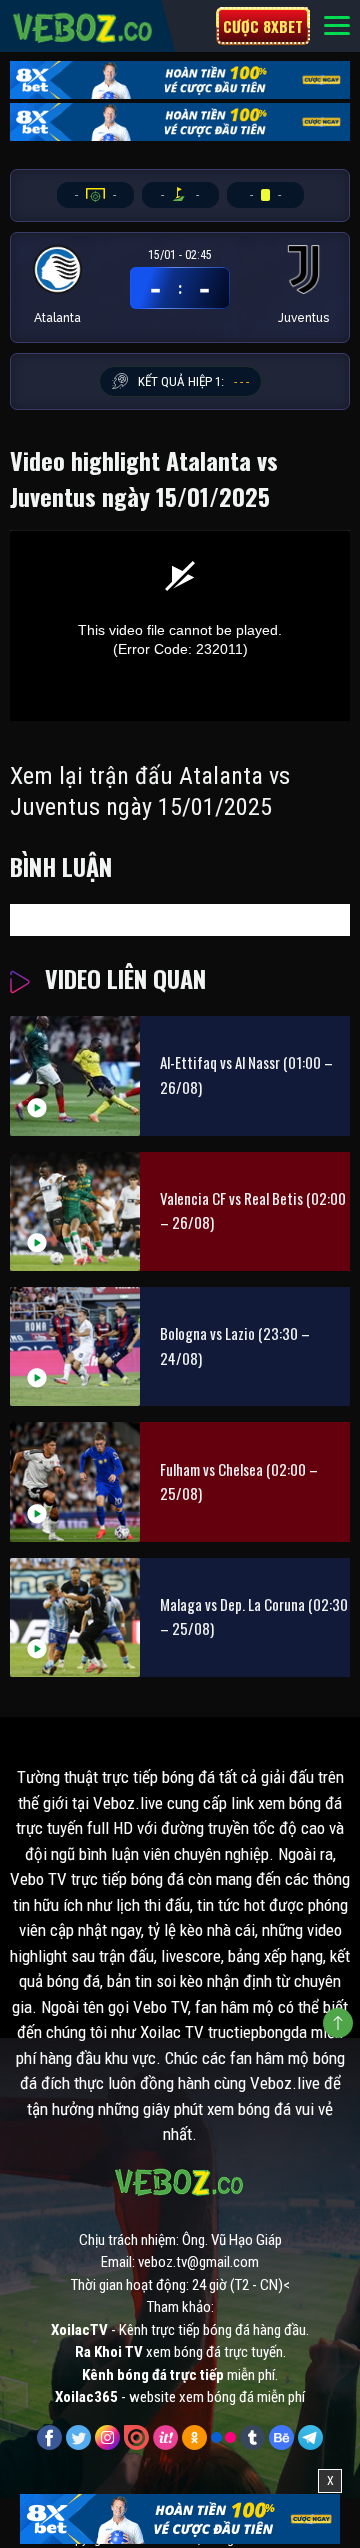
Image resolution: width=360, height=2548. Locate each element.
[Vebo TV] (83, 25)
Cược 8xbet (263, 26)
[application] (180, 625)
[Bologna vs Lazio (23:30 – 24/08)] (75, 1346)
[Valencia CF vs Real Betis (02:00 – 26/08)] (75, 1211)
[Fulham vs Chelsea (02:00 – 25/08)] (75, 1481)
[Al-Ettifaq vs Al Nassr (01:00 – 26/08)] (75, 1075)
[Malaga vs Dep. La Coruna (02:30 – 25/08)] (75, 1617)
